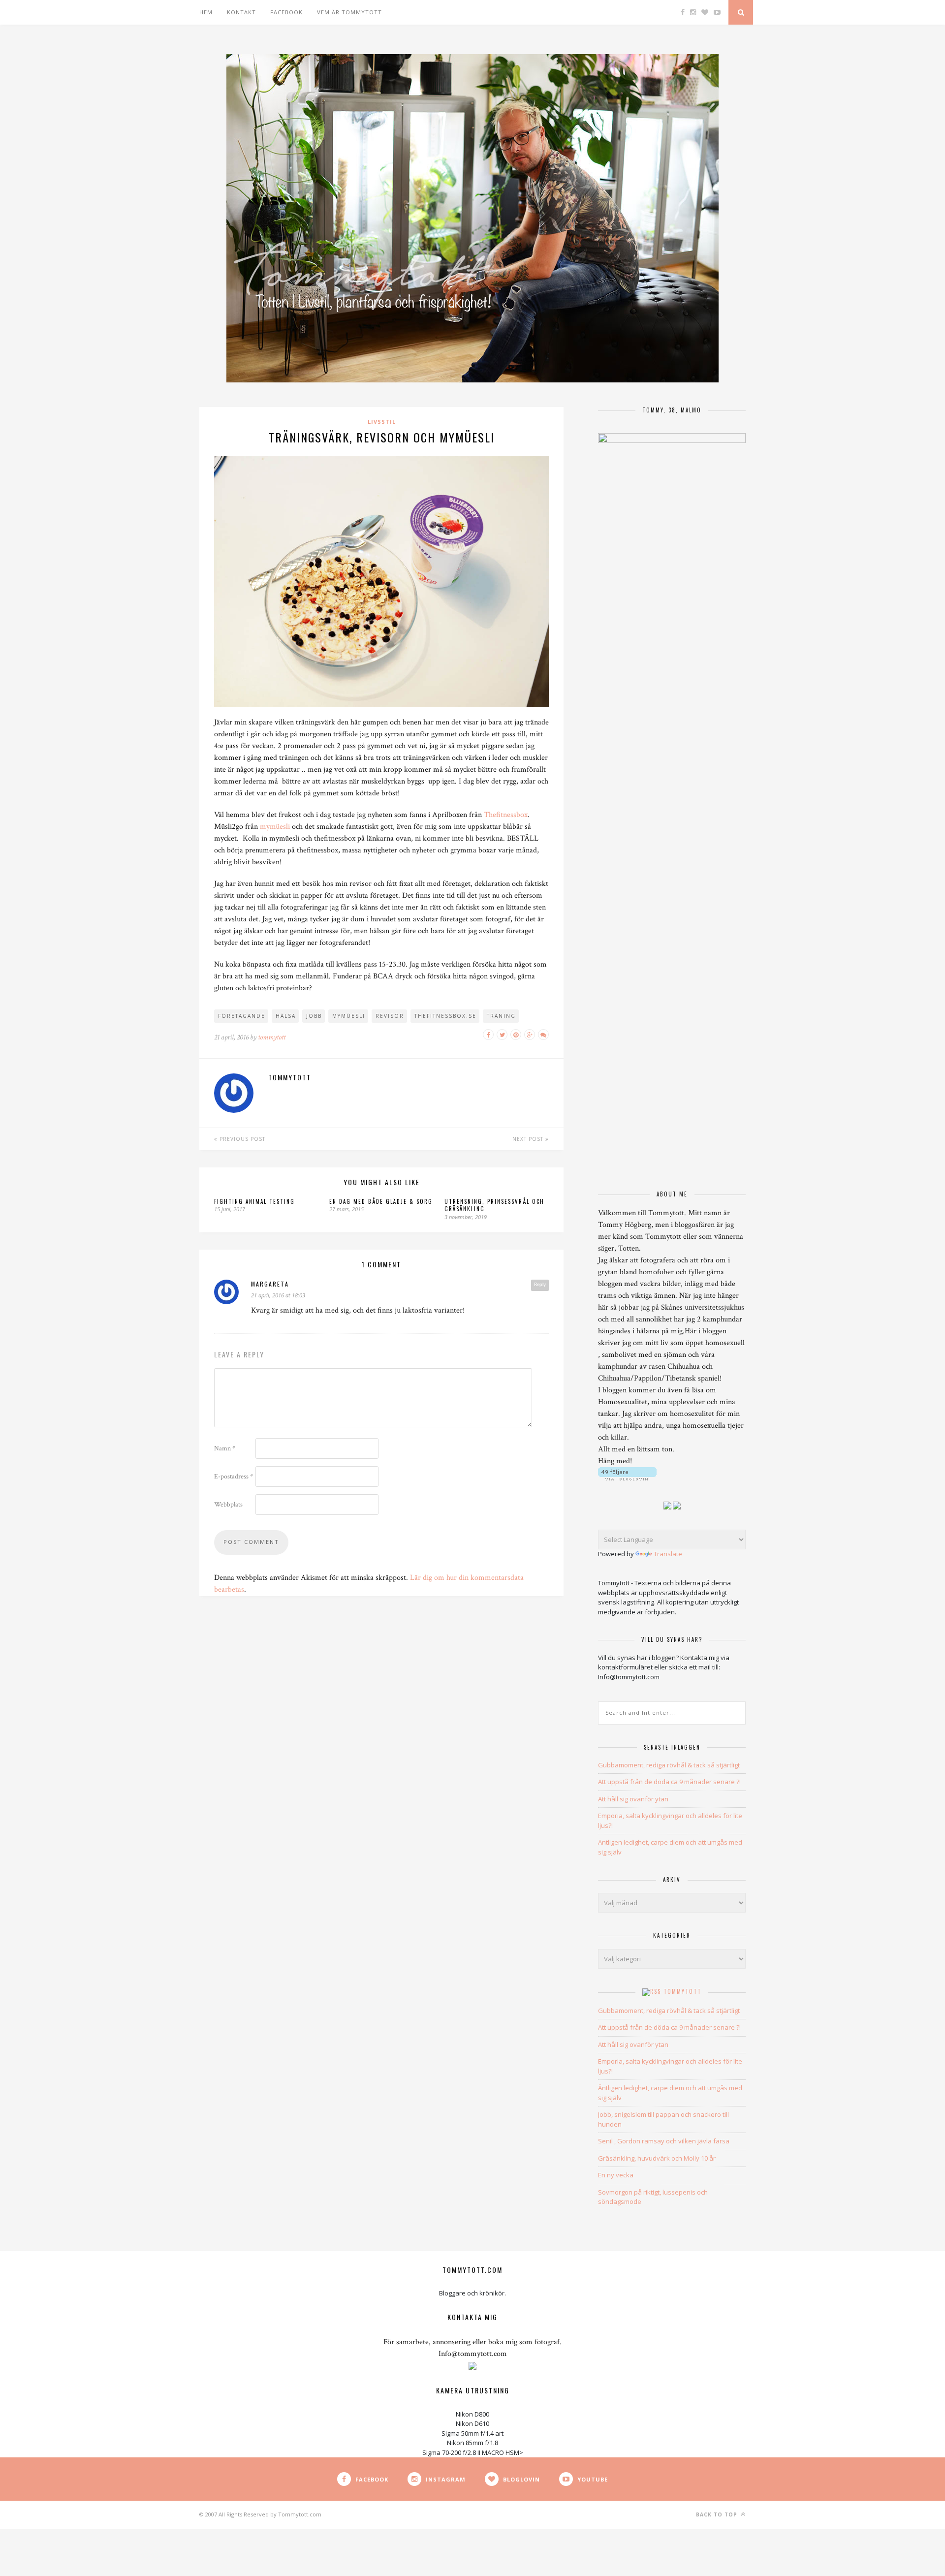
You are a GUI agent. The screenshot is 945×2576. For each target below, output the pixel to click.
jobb (314, 1016)
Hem (206, 12)
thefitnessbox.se (445, 1016)
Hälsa (286, 1016)
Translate (668, 1554)
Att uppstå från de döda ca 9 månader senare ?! (669, 1782)
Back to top (718, 2514)
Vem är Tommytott (349, 12)
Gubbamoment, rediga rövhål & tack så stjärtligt (669, 1765)
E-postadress (234, 1476)
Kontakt (241, 12)
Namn (225, 1448)
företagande (242, 1016)
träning (501, 1016)
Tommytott (682, 1991)
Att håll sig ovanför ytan (633, 1799)
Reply (540, 1285)
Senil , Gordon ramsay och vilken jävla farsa (664, 2141)
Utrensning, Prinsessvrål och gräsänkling (494, 1205)
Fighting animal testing (254, 1201)
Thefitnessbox (506, 815)
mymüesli (275, 827)
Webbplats (228, 1505)
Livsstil (382, 422)
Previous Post (241, 1139)
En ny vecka (616, 2175)
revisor (390, 1016)
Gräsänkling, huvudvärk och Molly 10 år (657, 2158)
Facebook (286, 12)
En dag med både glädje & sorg (381, 1201)
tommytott (272, 1037)
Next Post (529, 1139)
